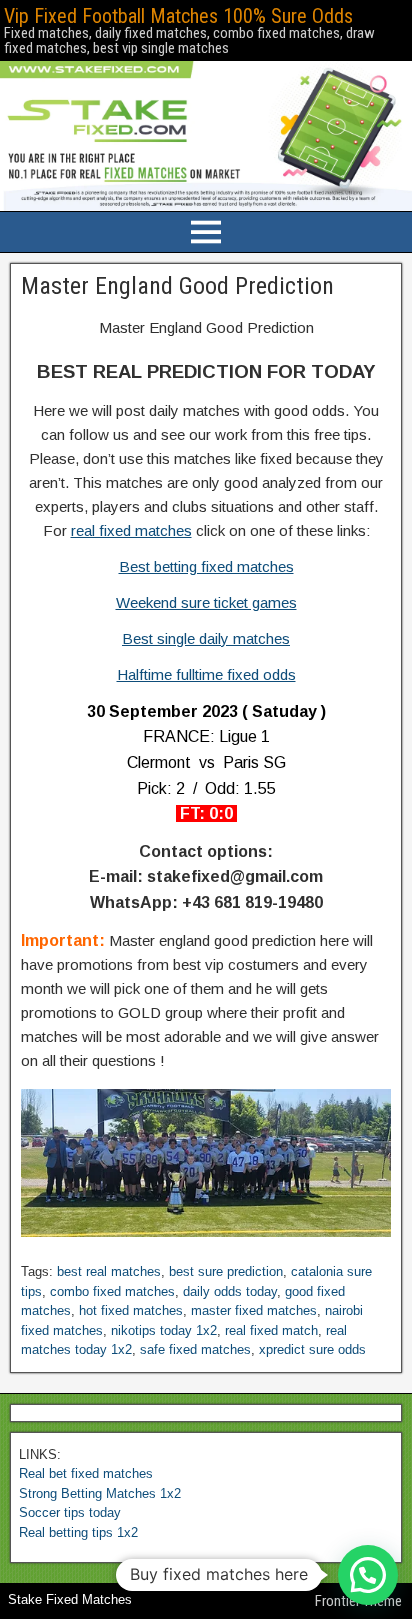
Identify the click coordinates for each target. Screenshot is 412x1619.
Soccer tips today (70, 1512)
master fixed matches (254, 1310)
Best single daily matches (206, 638)
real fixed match (271, 1330)
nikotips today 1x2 (164, 1330)
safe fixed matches (195, 1349)
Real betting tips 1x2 (78, 1532)
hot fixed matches (131, 1310)
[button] (368, 1575)
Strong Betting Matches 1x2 (100, 1493)
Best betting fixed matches (206, 566)
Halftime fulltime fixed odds (206, 674)
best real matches (109, 1271)
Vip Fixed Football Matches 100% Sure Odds (178, 16)
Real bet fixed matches (86, 1473)
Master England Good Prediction (177, 286)
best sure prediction (226, 1271)
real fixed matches (131, 530)
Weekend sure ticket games (206, 602)
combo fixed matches (112, 1291)
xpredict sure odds (312, 1349)
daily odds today (230, 1291)
